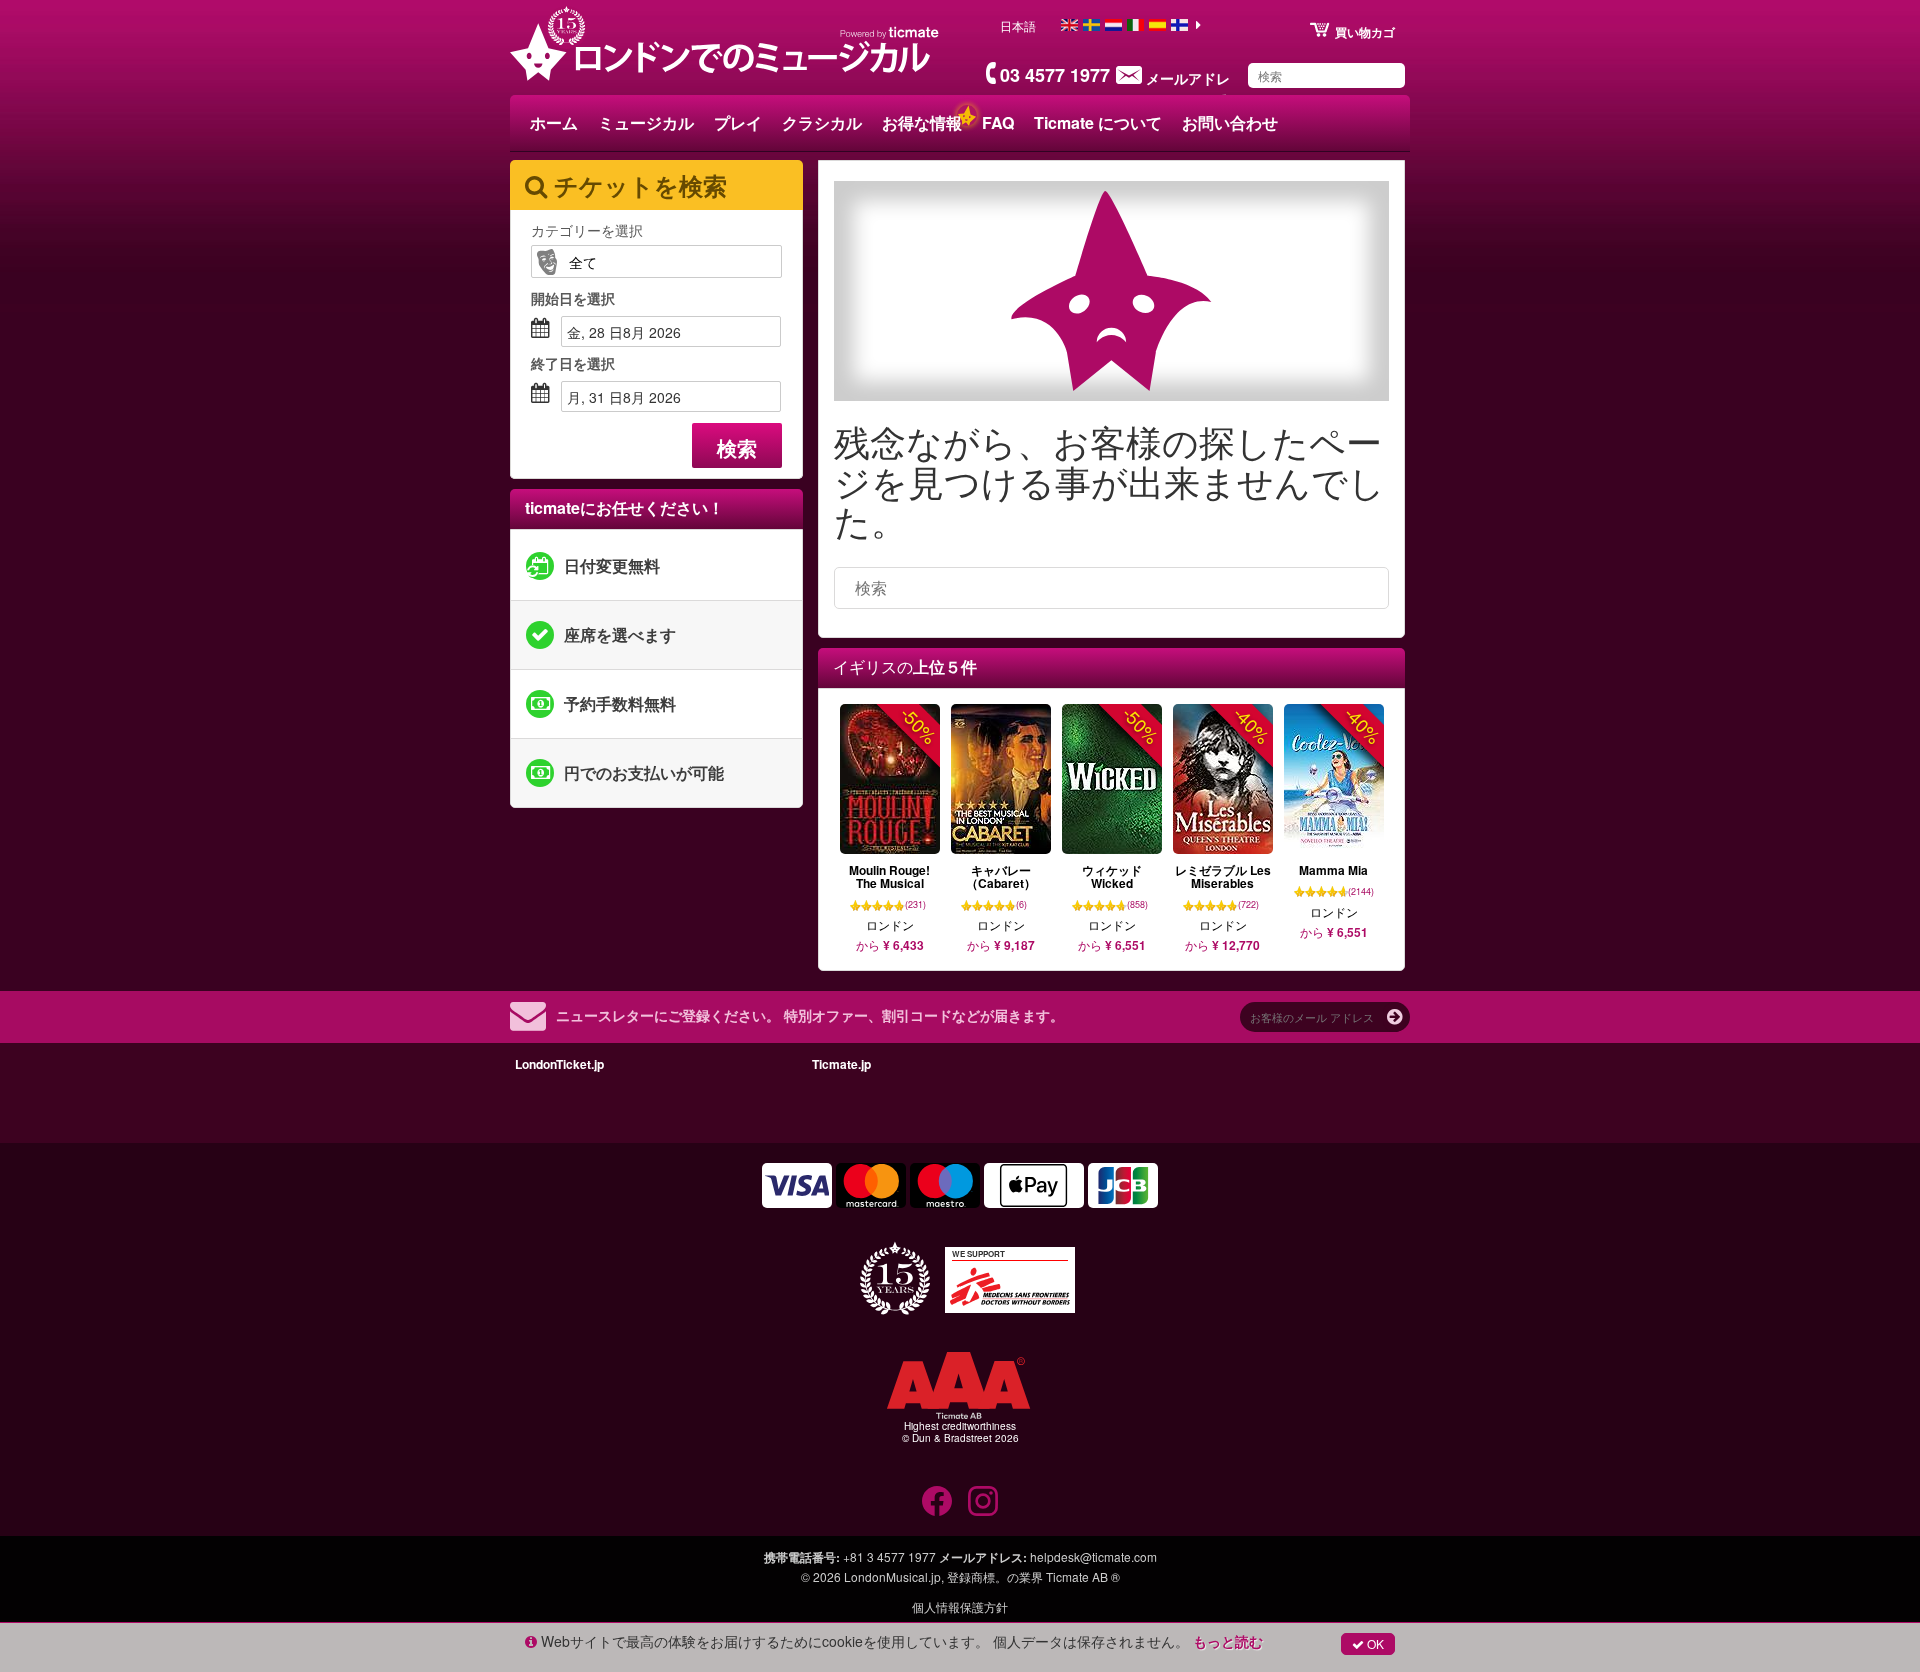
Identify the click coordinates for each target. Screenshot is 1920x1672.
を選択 (573, 298)
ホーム (554, 122)
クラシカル (822, 122)
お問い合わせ (1230, 122)
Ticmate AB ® (1083, 1576)
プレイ (738, 122)
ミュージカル (646, 122)
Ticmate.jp (841, 1064)
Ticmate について (1098, 122)
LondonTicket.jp (559, 1064)
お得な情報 (922, 122)
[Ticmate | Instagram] (983, 1501)
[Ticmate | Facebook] (937, 1501)
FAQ (998, 122)
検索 (737, 447)
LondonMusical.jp (892, 1576)
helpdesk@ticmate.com (1093, 1556)
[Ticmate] (890, 32)
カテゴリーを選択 (587, 230)
